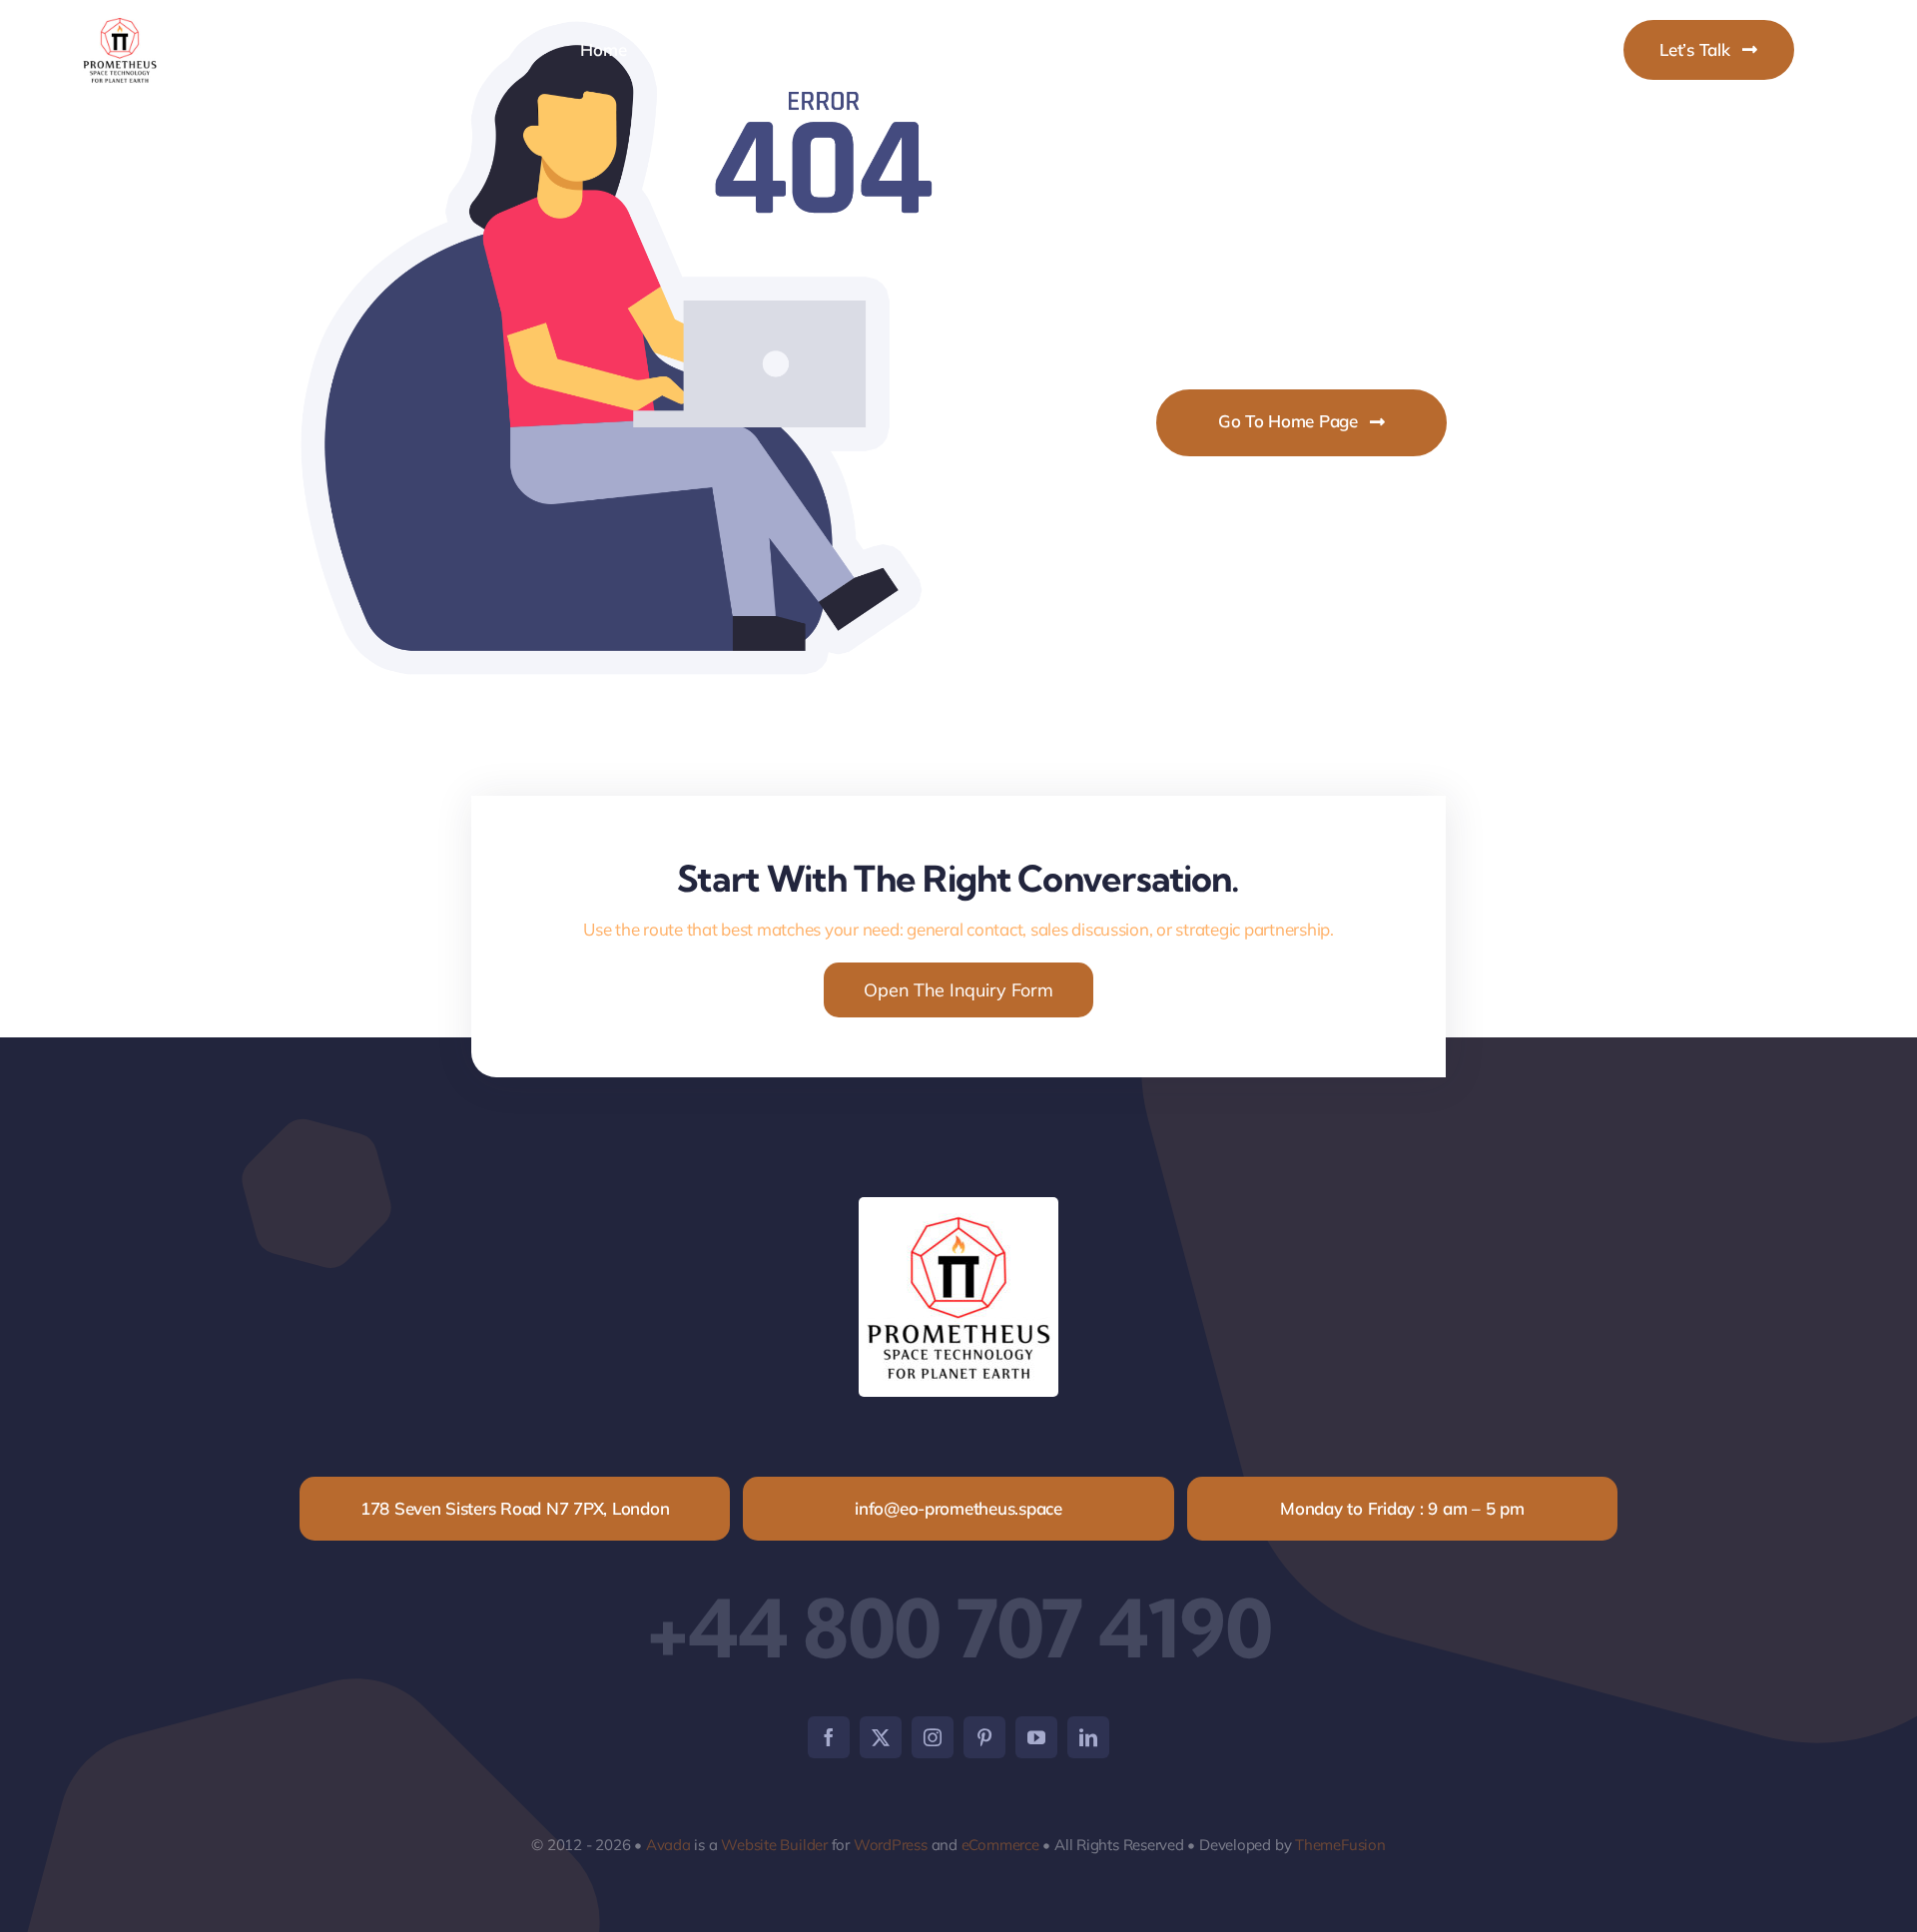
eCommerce (1000, 1845)
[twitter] (881, 1737)
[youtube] (1036, 1737)
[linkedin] (1088, 1737)
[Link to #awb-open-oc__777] (1823, 50)
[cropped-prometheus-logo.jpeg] (120, 18)
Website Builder (774, 1845)
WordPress (891, 1845)
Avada (668, 1845)
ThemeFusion (1340, 1845)
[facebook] (829, 1737)
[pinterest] (984, 1737)
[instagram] (933, 1737)
